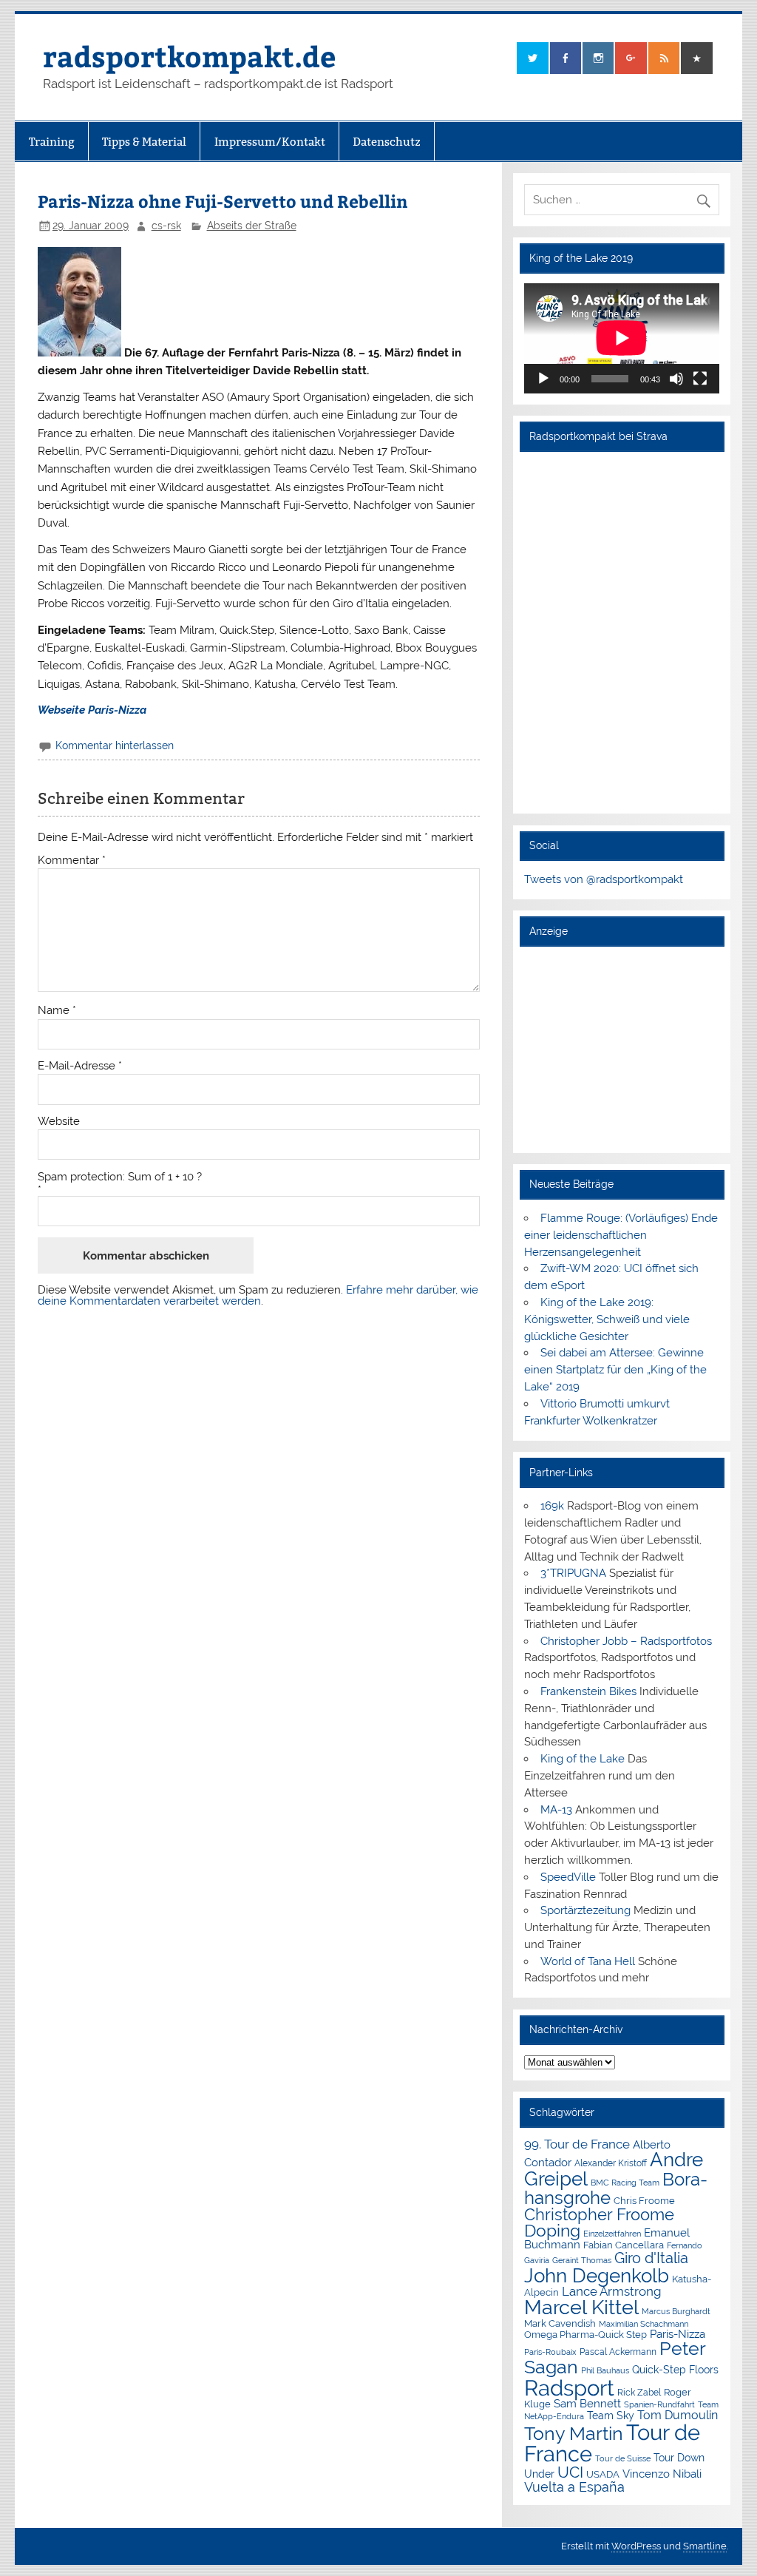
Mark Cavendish (560, 2323)
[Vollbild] (700, 379)
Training (52, 142)
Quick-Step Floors (675, 2370)
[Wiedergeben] (543, 379)
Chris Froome (644, 2201)
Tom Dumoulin (678, 2415)
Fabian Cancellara (624, 2245)
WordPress (636, 2546)
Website (59, 1122)
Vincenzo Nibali (662, 2474)
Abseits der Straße (252, 226)
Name (57, 1011)
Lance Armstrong (612, 2291)
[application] (622, 338)
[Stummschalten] (676, 379)
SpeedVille (568, 1877)
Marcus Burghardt (676, 2312)
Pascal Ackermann (618, 2352)
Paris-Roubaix (550, 2352)
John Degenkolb (597, 2276)
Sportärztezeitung (585, 1910)
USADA (603, 2474)
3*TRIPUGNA (573, 1573)
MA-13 (556, 1810)
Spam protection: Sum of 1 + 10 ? (120, 1177)
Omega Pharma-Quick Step (585, 2335)
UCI (570, 2472)
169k (552, 1506)
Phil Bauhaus (605, 2371)
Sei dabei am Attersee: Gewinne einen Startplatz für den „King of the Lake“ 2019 (615, 1370)
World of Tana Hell (588, 1961)
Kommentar (72, 861)
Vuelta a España (574, 2487)
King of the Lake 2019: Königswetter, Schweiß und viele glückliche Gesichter (607, 1319)
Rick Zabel (639, 2393)
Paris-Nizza (678, 2334)
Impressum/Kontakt (270, 142)
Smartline (705, 2546)
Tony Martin (574, 2434)
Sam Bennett (587, 2403)
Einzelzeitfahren (612, 2234)
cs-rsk (166, 226)
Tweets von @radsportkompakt (604, 879)
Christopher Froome (599, 2215)
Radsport (569, 2388)
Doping (552, 2231)
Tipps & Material (144, 142)
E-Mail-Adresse (80, 1066)
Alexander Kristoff (611, 2163)
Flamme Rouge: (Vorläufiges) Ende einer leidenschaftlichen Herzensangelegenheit (621, 1235)
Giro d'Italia (651, 2258)
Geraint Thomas (582, 2260)
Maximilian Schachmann (644, 2324)
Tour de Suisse (623, 2459)
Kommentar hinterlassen (115, 746)
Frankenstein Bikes (588, 1691)
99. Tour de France (577, 2144)
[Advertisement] (622, 1049)
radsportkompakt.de (189, 56)
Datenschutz (387, 142)
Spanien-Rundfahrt (659, 2405)
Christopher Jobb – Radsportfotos (626, 1641)
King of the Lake (583, 1759)
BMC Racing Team (625, 2183)
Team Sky (611, 2416)
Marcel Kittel (581, 2307)
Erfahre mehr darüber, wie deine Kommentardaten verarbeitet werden (258, 1295)
